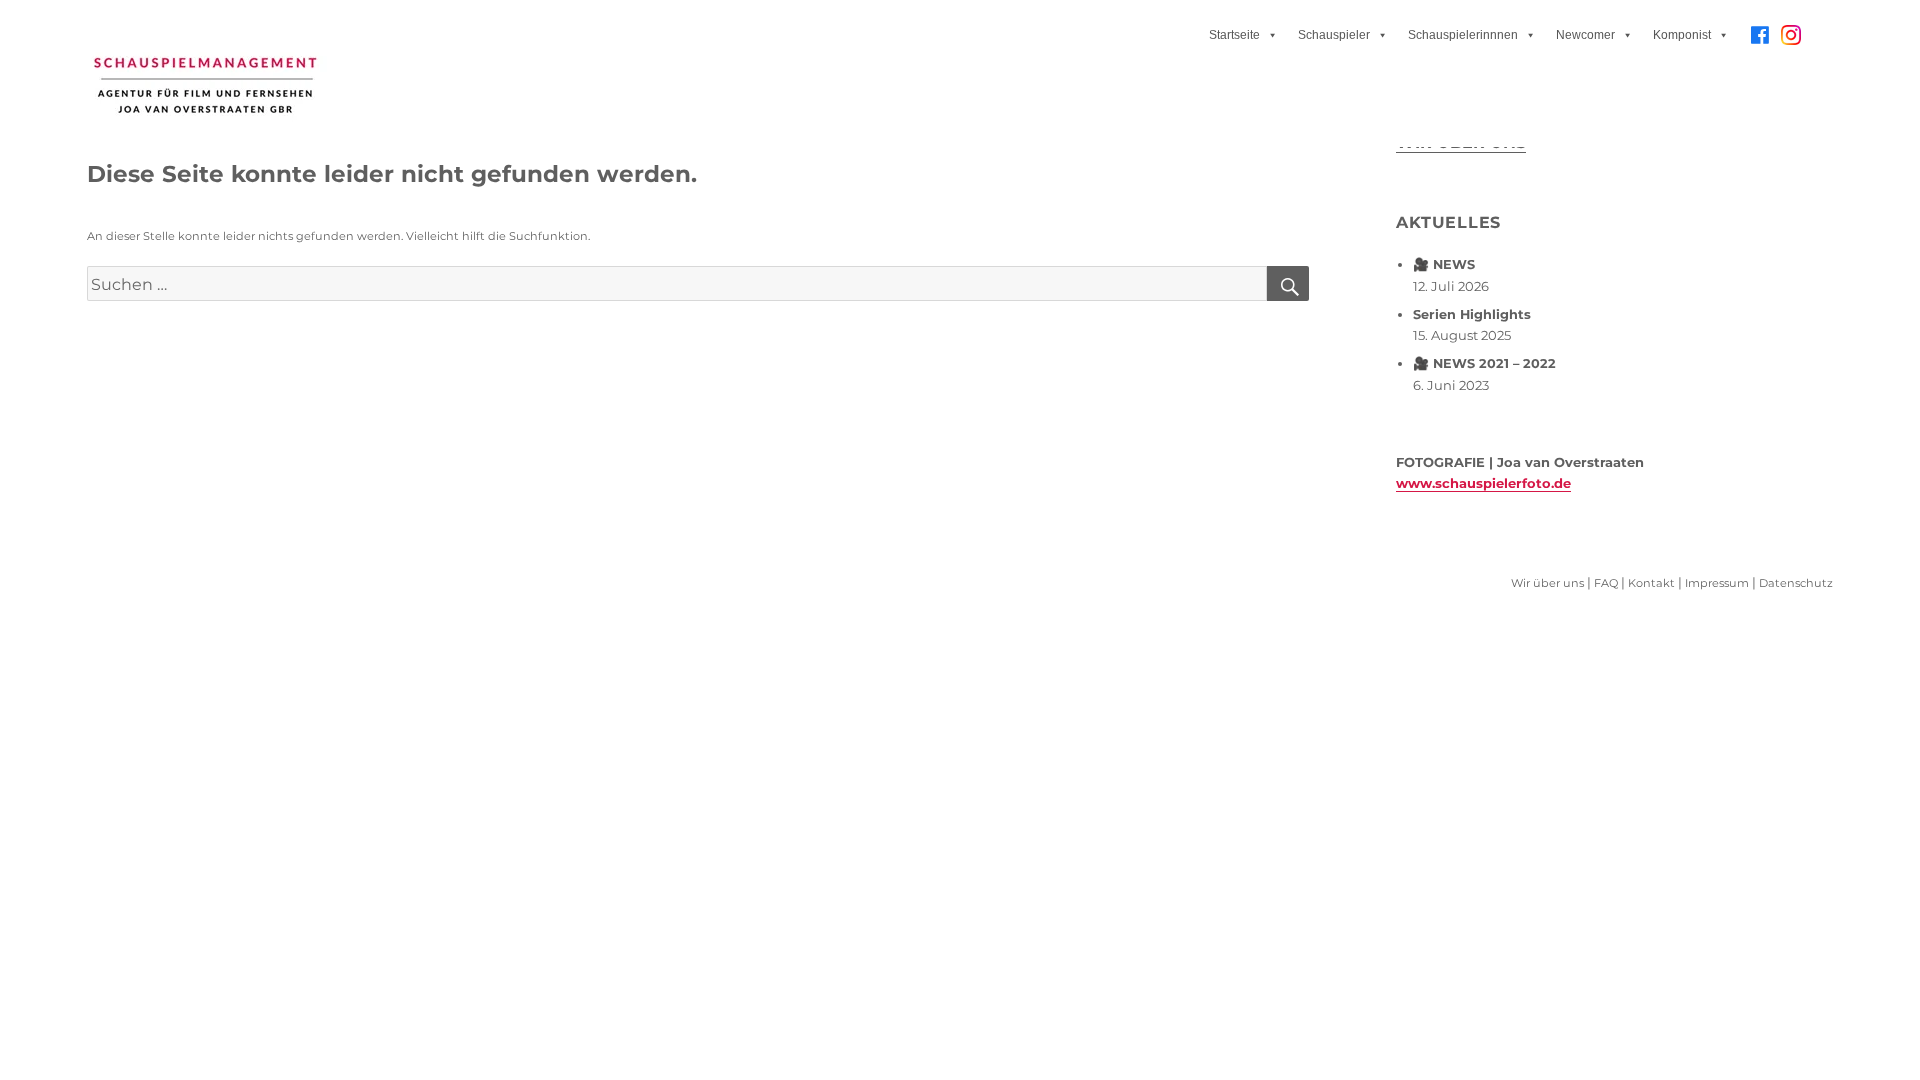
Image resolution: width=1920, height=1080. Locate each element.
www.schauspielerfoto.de (1483, 483)
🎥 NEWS (1444, 264)
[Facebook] (1760, 35)
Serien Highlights (1472, 314)
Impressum (1717, 583)
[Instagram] (1791, 42)
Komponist (1682, 35)
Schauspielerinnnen (1463, 35)
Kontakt (1651, 583)
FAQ (1606, 583)
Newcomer (1585, 35)
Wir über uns (1547, 583)
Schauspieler (1334, 35)
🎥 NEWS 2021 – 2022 (1484, 363)
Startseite (1234, 35)
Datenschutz (1796, 583)
